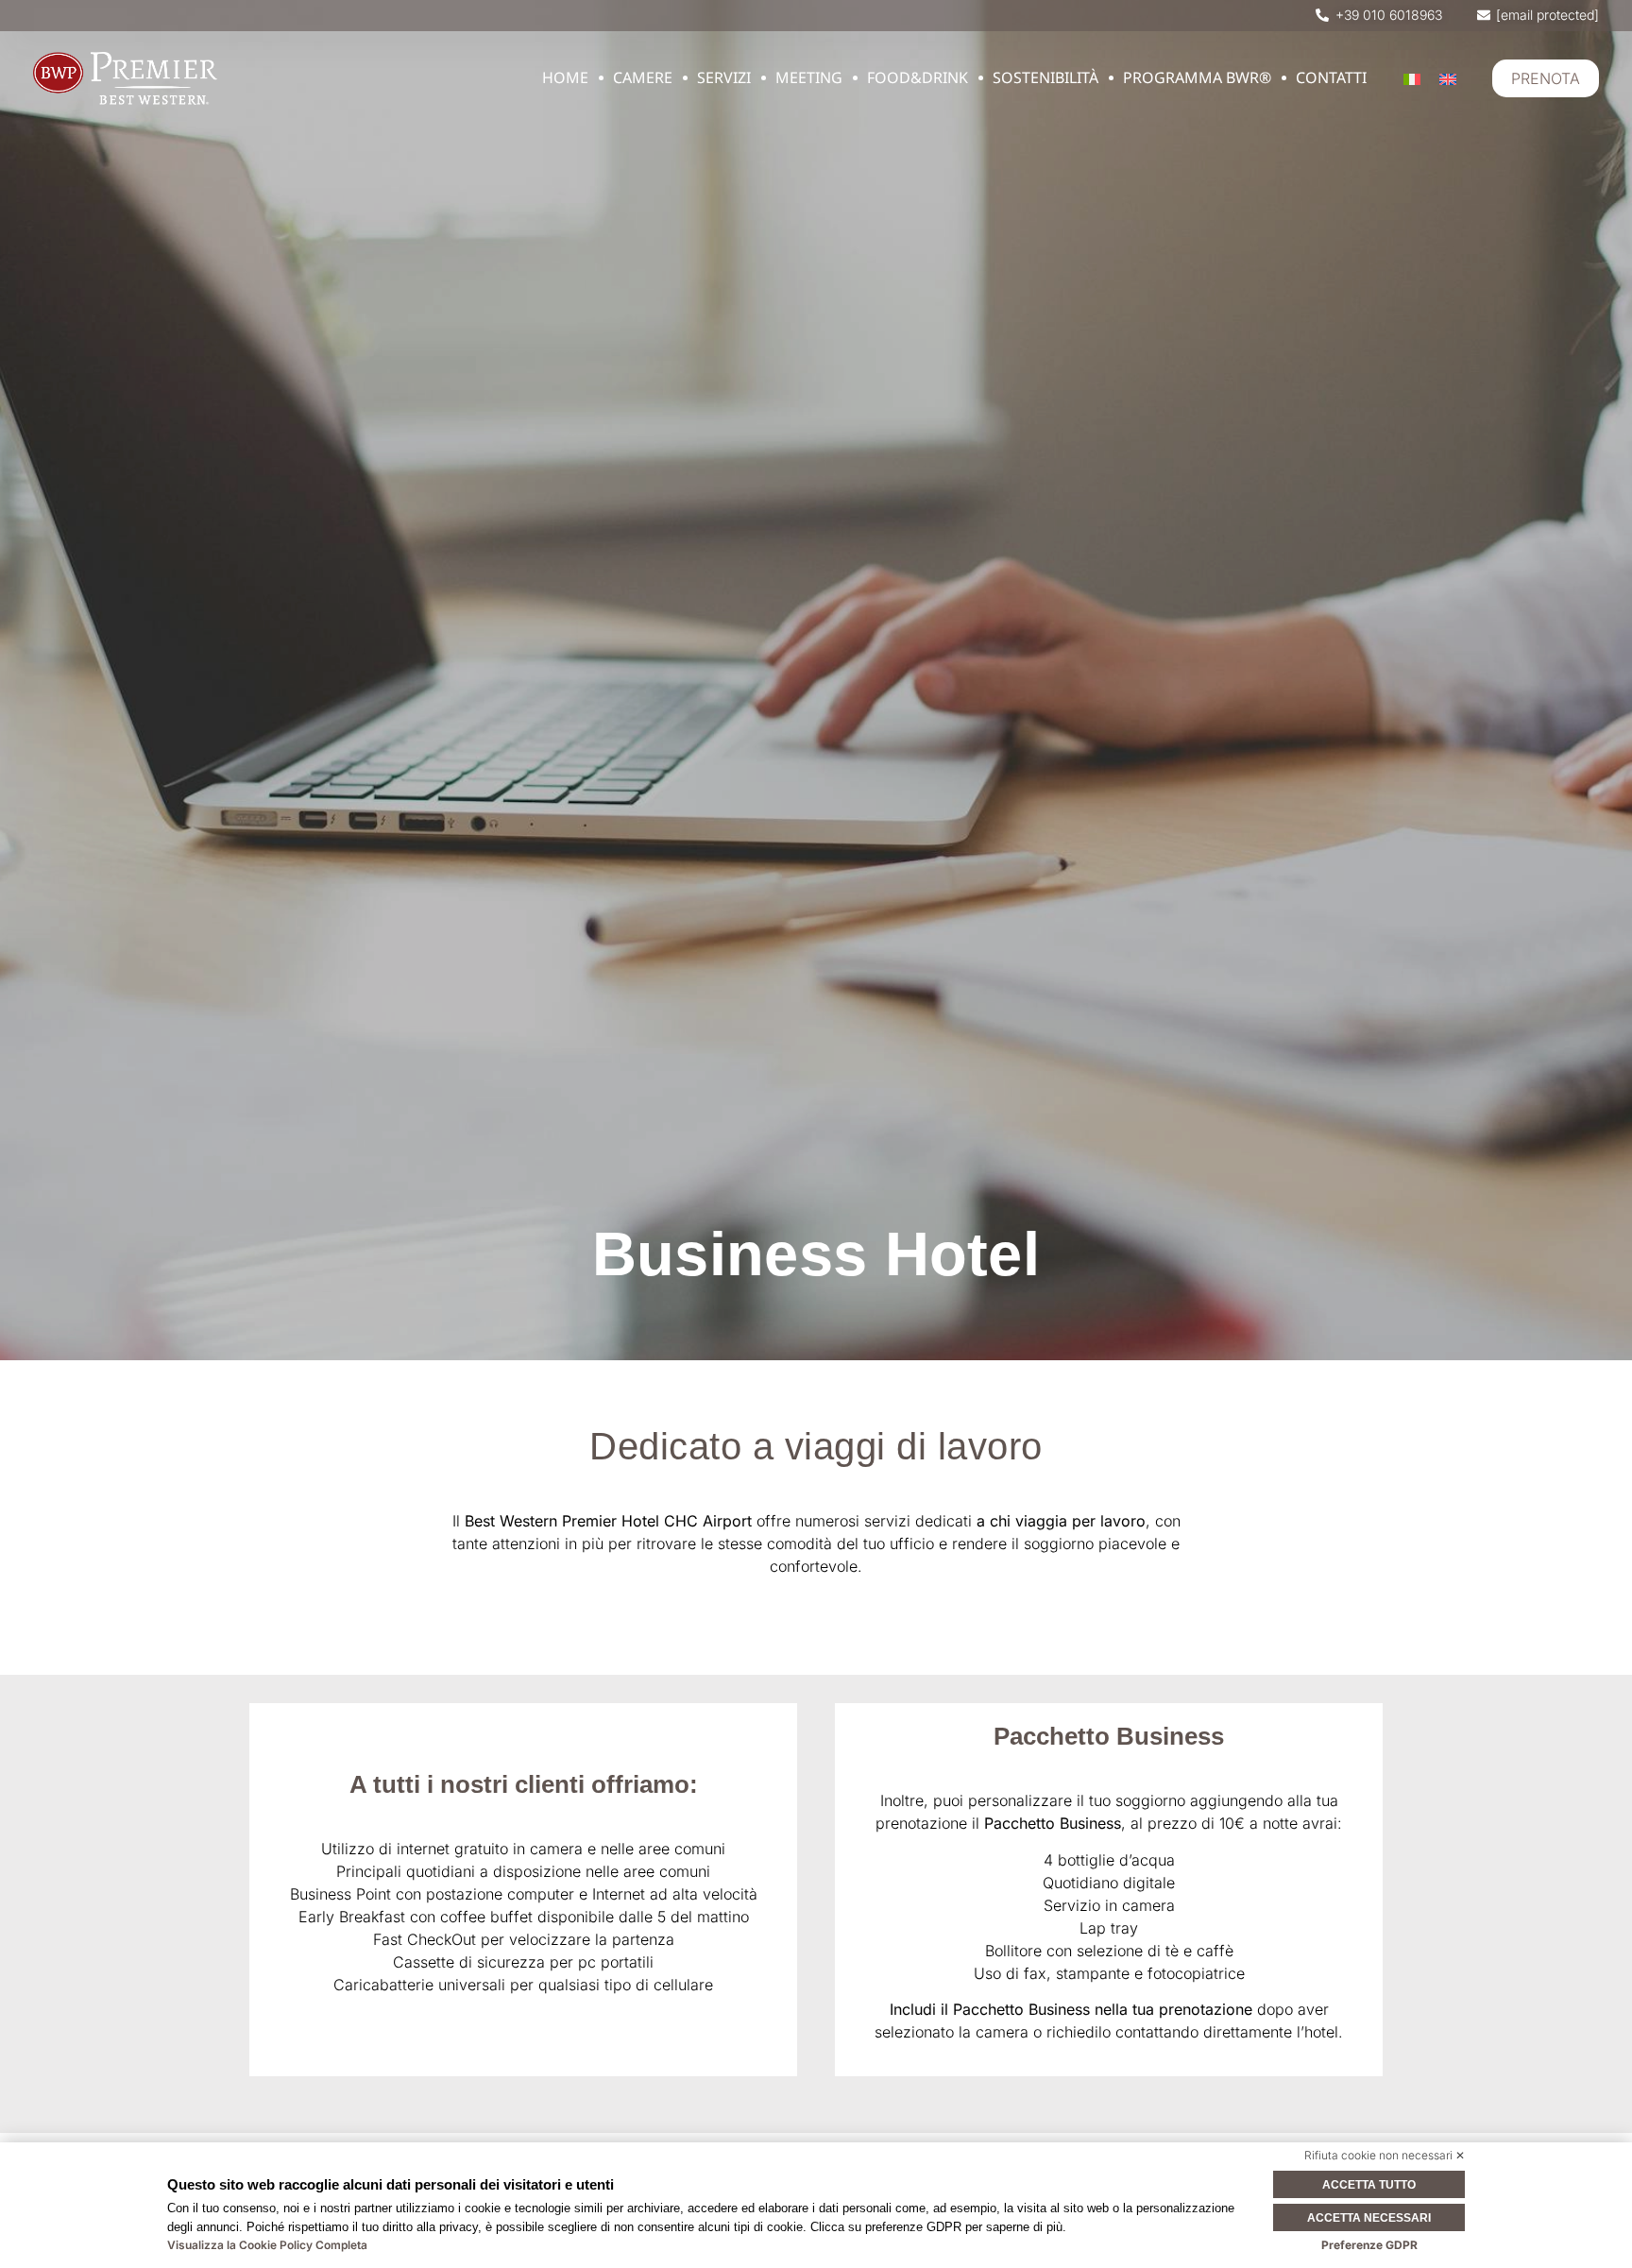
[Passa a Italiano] (1412, 79)
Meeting (809, 77)
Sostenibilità (1045, 77)
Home (565, 77)
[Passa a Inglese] (1448, 79)
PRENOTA (1546, 78)
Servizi (724, 77)
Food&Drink (918, 77)
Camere (643, 77)
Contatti (1331, 77)
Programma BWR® (1197, 77)
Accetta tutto (1369, 2185)
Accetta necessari (1369, 2218)
